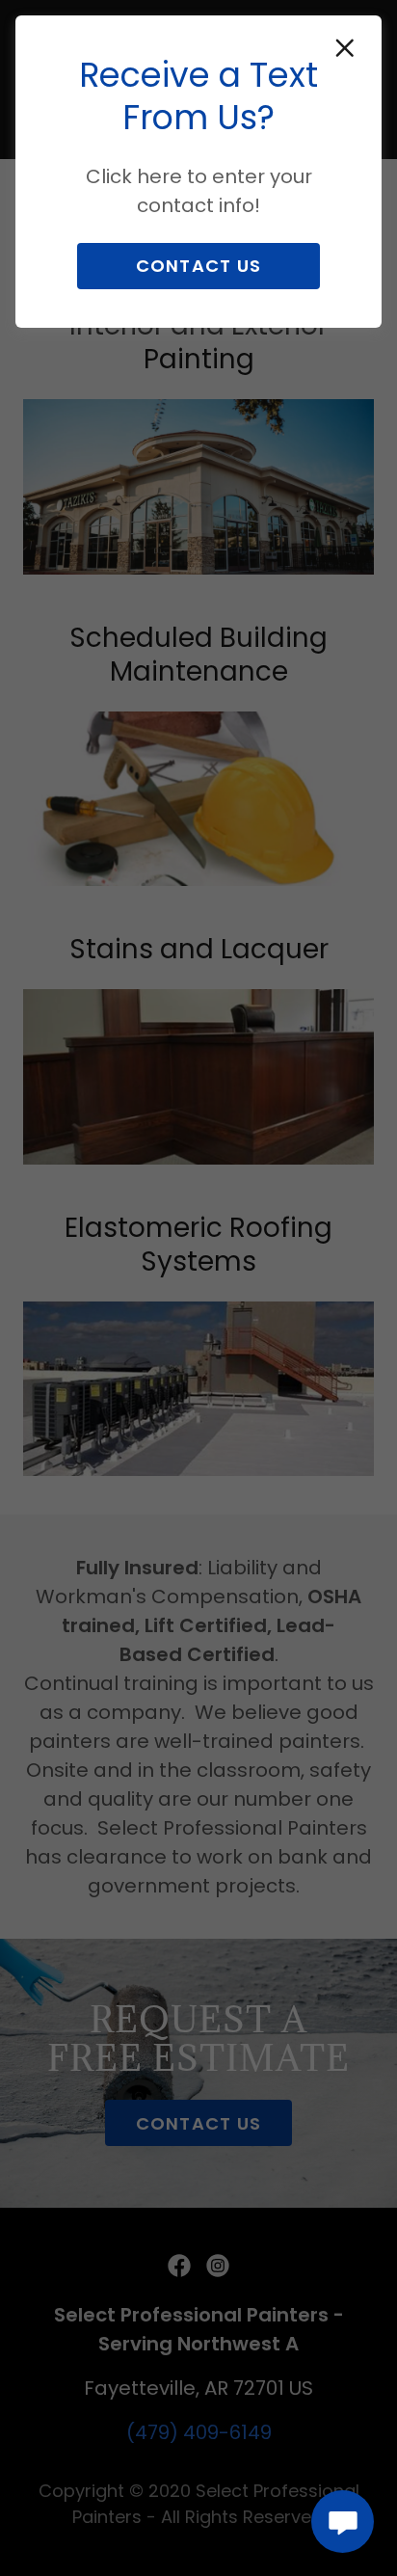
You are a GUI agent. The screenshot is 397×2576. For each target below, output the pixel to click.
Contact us (199, 266)
